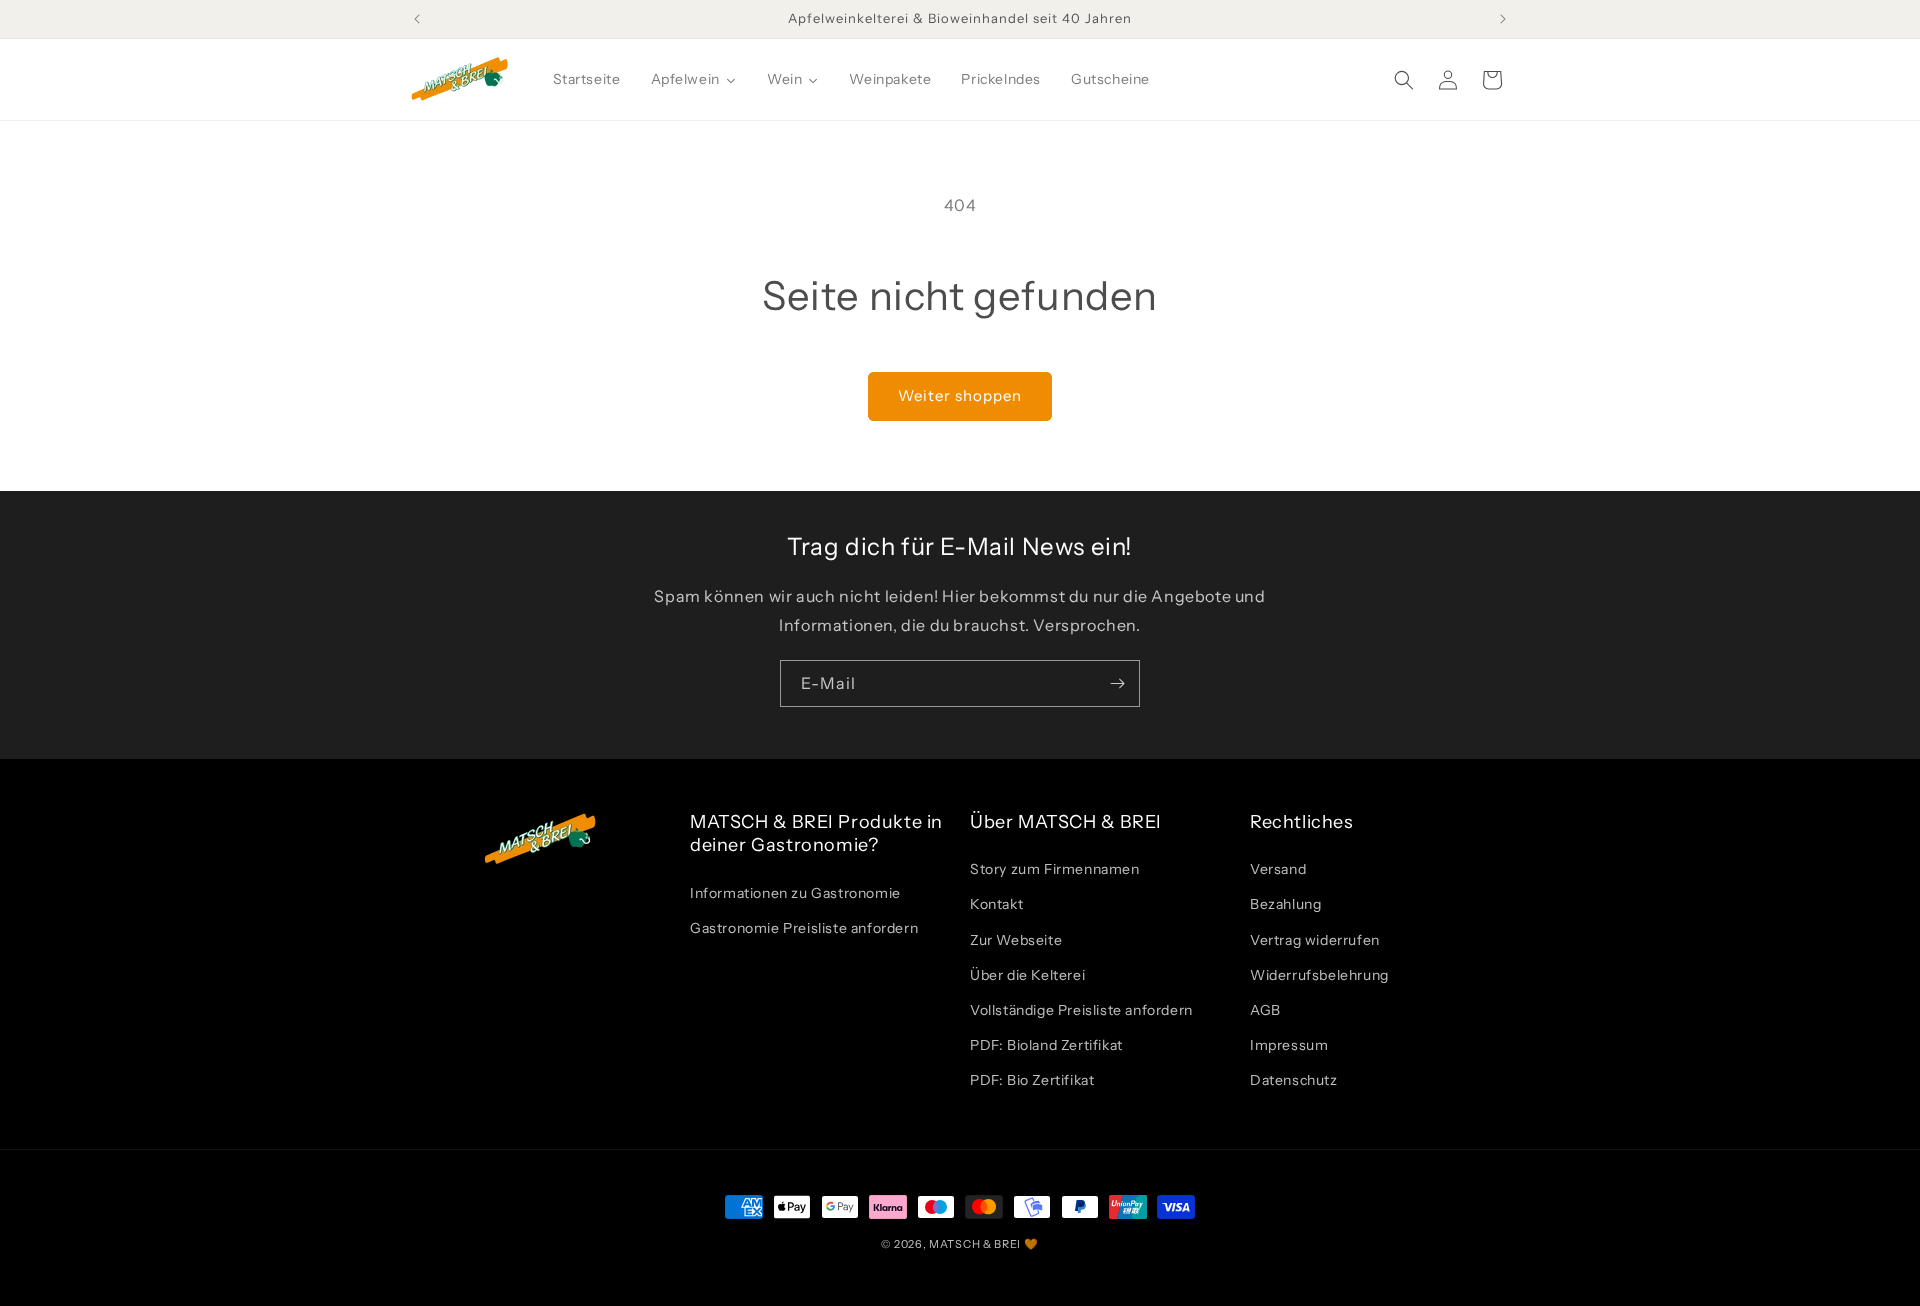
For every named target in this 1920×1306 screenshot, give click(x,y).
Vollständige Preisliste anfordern (1081, 1010)
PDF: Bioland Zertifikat (1046, 1045)
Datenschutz (1294, 1080)
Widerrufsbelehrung (1319, 975)
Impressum (1289, 1045)
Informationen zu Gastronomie (795, 893)
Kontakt (996, 904)
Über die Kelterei (1027, 975)
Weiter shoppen (960, 395)
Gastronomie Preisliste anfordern (804, 928)
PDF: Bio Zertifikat (1032, 1080)
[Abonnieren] (1117, 683)
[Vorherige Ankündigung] (417, 19)
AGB (1265, 1010)
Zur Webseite (1016, 940)
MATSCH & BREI (975, 1244)
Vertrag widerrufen (1315, 940)
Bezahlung (1285, 904)
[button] (1404, 80)
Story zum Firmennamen (1055, 869)
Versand (1278, 869)
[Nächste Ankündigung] (1503, 19)
